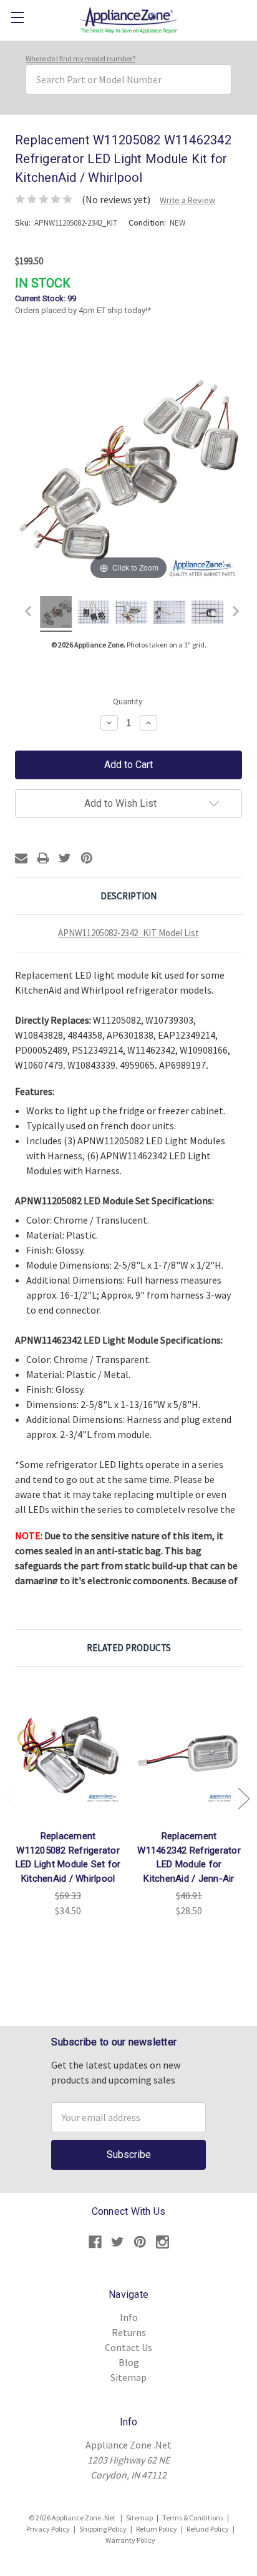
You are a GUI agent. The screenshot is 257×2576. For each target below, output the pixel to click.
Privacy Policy (48, 2529)
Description (128, 896)
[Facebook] (95, 2242)
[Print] (43, 858)
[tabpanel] (68, 1800)
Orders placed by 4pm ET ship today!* (83, 296)
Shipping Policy (103, 2529)
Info (129, 2317)
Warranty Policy (130, 2540)
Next (243, 1798)
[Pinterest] (87, 858)
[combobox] (128, 79)
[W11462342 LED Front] (207, 614)
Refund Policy (208, 2529)
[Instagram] (162, 2242)
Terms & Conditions (193, 2518)
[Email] (21, 858)
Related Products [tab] (129, 1648)
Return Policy (157, 2529)
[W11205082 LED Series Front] (94, 614)
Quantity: (128, 701)
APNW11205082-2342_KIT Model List (128, 933)
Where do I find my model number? (80, 58)
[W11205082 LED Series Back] (132, 614)
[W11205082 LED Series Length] (169, 614)
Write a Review (187, 200)
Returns (129, 2332)
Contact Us (128, 2347)
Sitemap (128, 2377)
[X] (65, 858)
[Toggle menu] (17, 17)
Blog (129, 2362)
